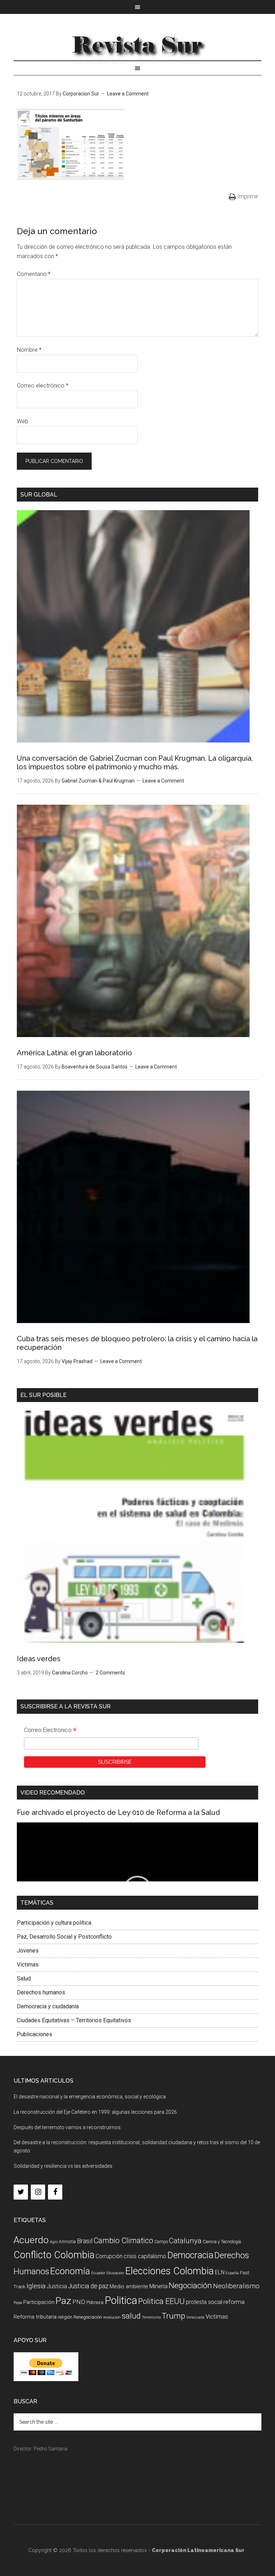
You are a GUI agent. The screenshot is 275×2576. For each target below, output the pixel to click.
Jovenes (28, 1951)
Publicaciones (35, 2034)
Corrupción (109, 2256)
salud (131, 2316)
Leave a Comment (128, 94)
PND (79, 2302)
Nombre (29, 350)
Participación (39, 2302)
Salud (24, 1978)
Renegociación (88, 2317)
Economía (70, 2271)
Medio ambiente (129, 2286)
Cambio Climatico (123, 2241)
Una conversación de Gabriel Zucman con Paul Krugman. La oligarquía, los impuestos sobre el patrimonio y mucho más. (135, 763)
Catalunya (185, 2241)
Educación (115, 2273)
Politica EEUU (161, 2301)
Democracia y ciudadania (48, 2006)
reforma (234, 2302)
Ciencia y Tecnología (222, 2242)
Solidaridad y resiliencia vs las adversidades (63, 2166)
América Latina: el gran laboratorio (74, 1053)
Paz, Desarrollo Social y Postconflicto (64, 1937)
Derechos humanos (41, 1992)
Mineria (158, 2286)
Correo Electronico (50, 1731)
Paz (63, 2301)
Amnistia (67, 2242)
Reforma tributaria (35, 2317)
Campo (161, 2242)
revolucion (112, 2317)
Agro (54, 2242)
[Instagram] (38, 2192)
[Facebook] (55, 2192)
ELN (220, 2272)
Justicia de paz (88, 2286)
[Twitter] (21, 2192)
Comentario (34, 274)
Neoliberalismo (236, 2286)
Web (23, 421)
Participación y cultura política (54, 1923)
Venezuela (195, 2317)
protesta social (204, 2302)
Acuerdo (31, 2240)
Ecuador (98, 2273)
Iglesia (36, 2286)
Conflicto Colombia (54, 2255)
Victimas (28, 1965)
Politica (121, 2300)
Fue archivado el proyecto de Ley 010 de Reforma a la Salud (118, 1812)
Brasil (85, 2241)
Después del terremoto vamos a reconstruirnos (67, 2127)
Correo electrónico (43, 386)
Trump (173, 2316)
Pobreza (95, 2302)
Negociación (190, 2286)
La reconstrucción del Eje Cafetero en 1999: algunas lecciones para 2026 (95, 2112)
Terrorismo (151, 2317)
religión (65, 2317)
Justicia (57, 2286)
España (232, 2273)
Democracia (190, 2255)
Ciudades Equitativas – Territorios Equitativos (74, 2020)
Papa (18, 2303)
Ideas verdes (39, 1659)
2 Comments (110, 1673)
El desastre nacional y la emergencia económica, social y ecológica (90, 2097)
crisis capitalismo (145, 2256)
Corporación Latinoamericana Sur (137, 44)
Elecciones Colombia (170, 2271)
